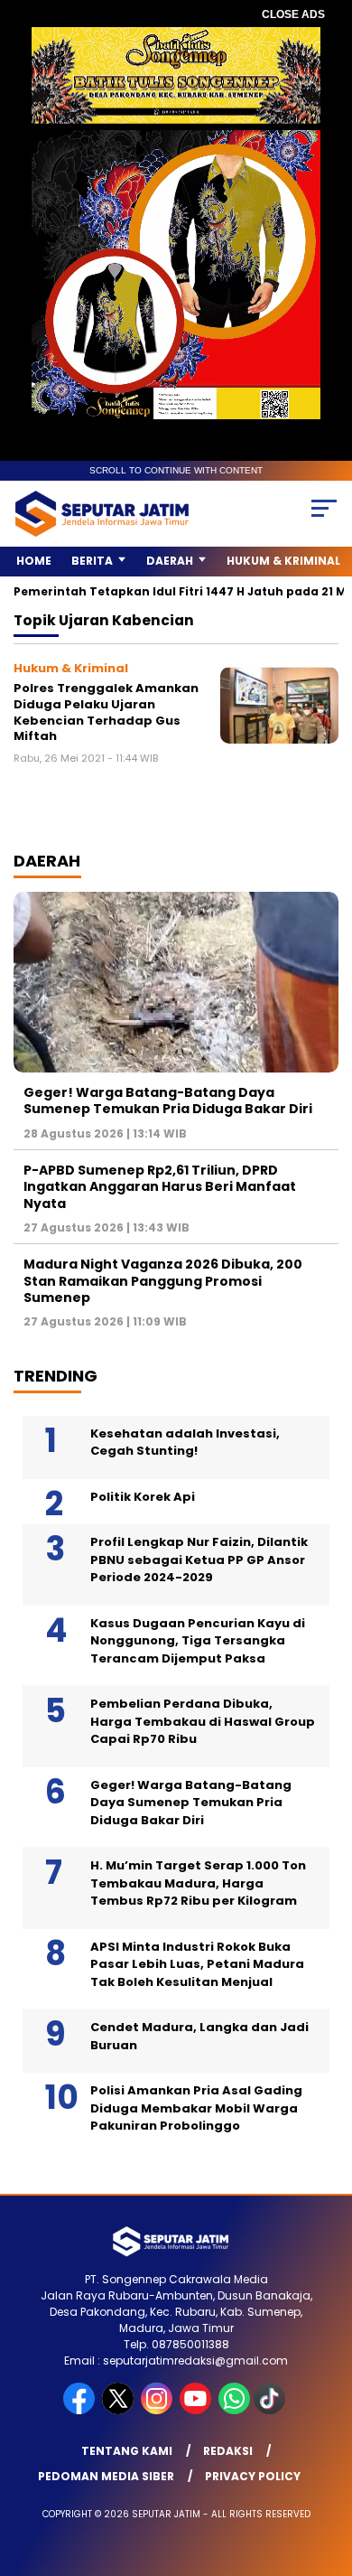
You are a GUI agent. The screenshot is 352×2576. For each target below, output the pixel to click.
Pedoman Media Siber (106, 2476)
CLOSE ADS (293, 14)
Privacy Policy (253, 2476)
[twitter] (120, 2410)
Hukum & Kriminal (283, 561)
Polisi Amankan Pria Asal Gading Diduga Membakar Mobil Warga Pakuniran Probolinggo (196, 2108)
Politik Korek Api (143, 1497)
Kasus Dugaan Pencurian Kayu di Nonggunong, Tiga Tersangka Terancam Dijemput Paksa (198, 1641)
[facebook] (81, 2410)
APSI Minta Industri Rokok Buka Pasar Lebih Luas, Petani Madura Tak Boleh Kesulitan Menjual (197, 1964)
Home (34, 561)
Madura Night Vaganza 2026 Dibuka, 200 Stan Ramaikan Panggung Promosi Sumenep (163, 1280)
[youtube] (197, 2410)
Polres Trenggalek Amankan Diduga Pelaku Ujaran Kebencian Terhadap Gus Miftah (106, 712)
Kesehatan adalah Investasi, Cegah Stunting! (185, 1443)
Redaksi (228, 2451)
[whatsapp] (234, 2410)
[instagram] (158, 2410)
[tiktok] (271, 2410)
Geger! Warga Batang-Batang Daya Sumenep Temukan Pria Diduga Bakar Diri (168, 1101)
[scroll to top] (326, 2471)
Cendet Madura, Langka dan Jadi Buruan (199, 2036)
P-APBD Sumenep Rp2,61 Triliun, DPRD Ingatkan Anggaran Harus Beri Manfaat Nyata (160, 1186)
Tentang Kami (127, 2451)
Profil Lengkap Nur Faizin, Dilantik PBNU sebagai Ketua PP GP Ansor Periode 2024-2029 (199, 1560)
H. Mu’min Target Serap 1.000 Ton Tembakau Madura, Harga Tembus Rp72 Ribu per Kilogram (198, 1883)
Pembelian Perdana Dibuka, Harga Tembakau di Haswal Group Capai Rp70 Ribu (203, 1721)
